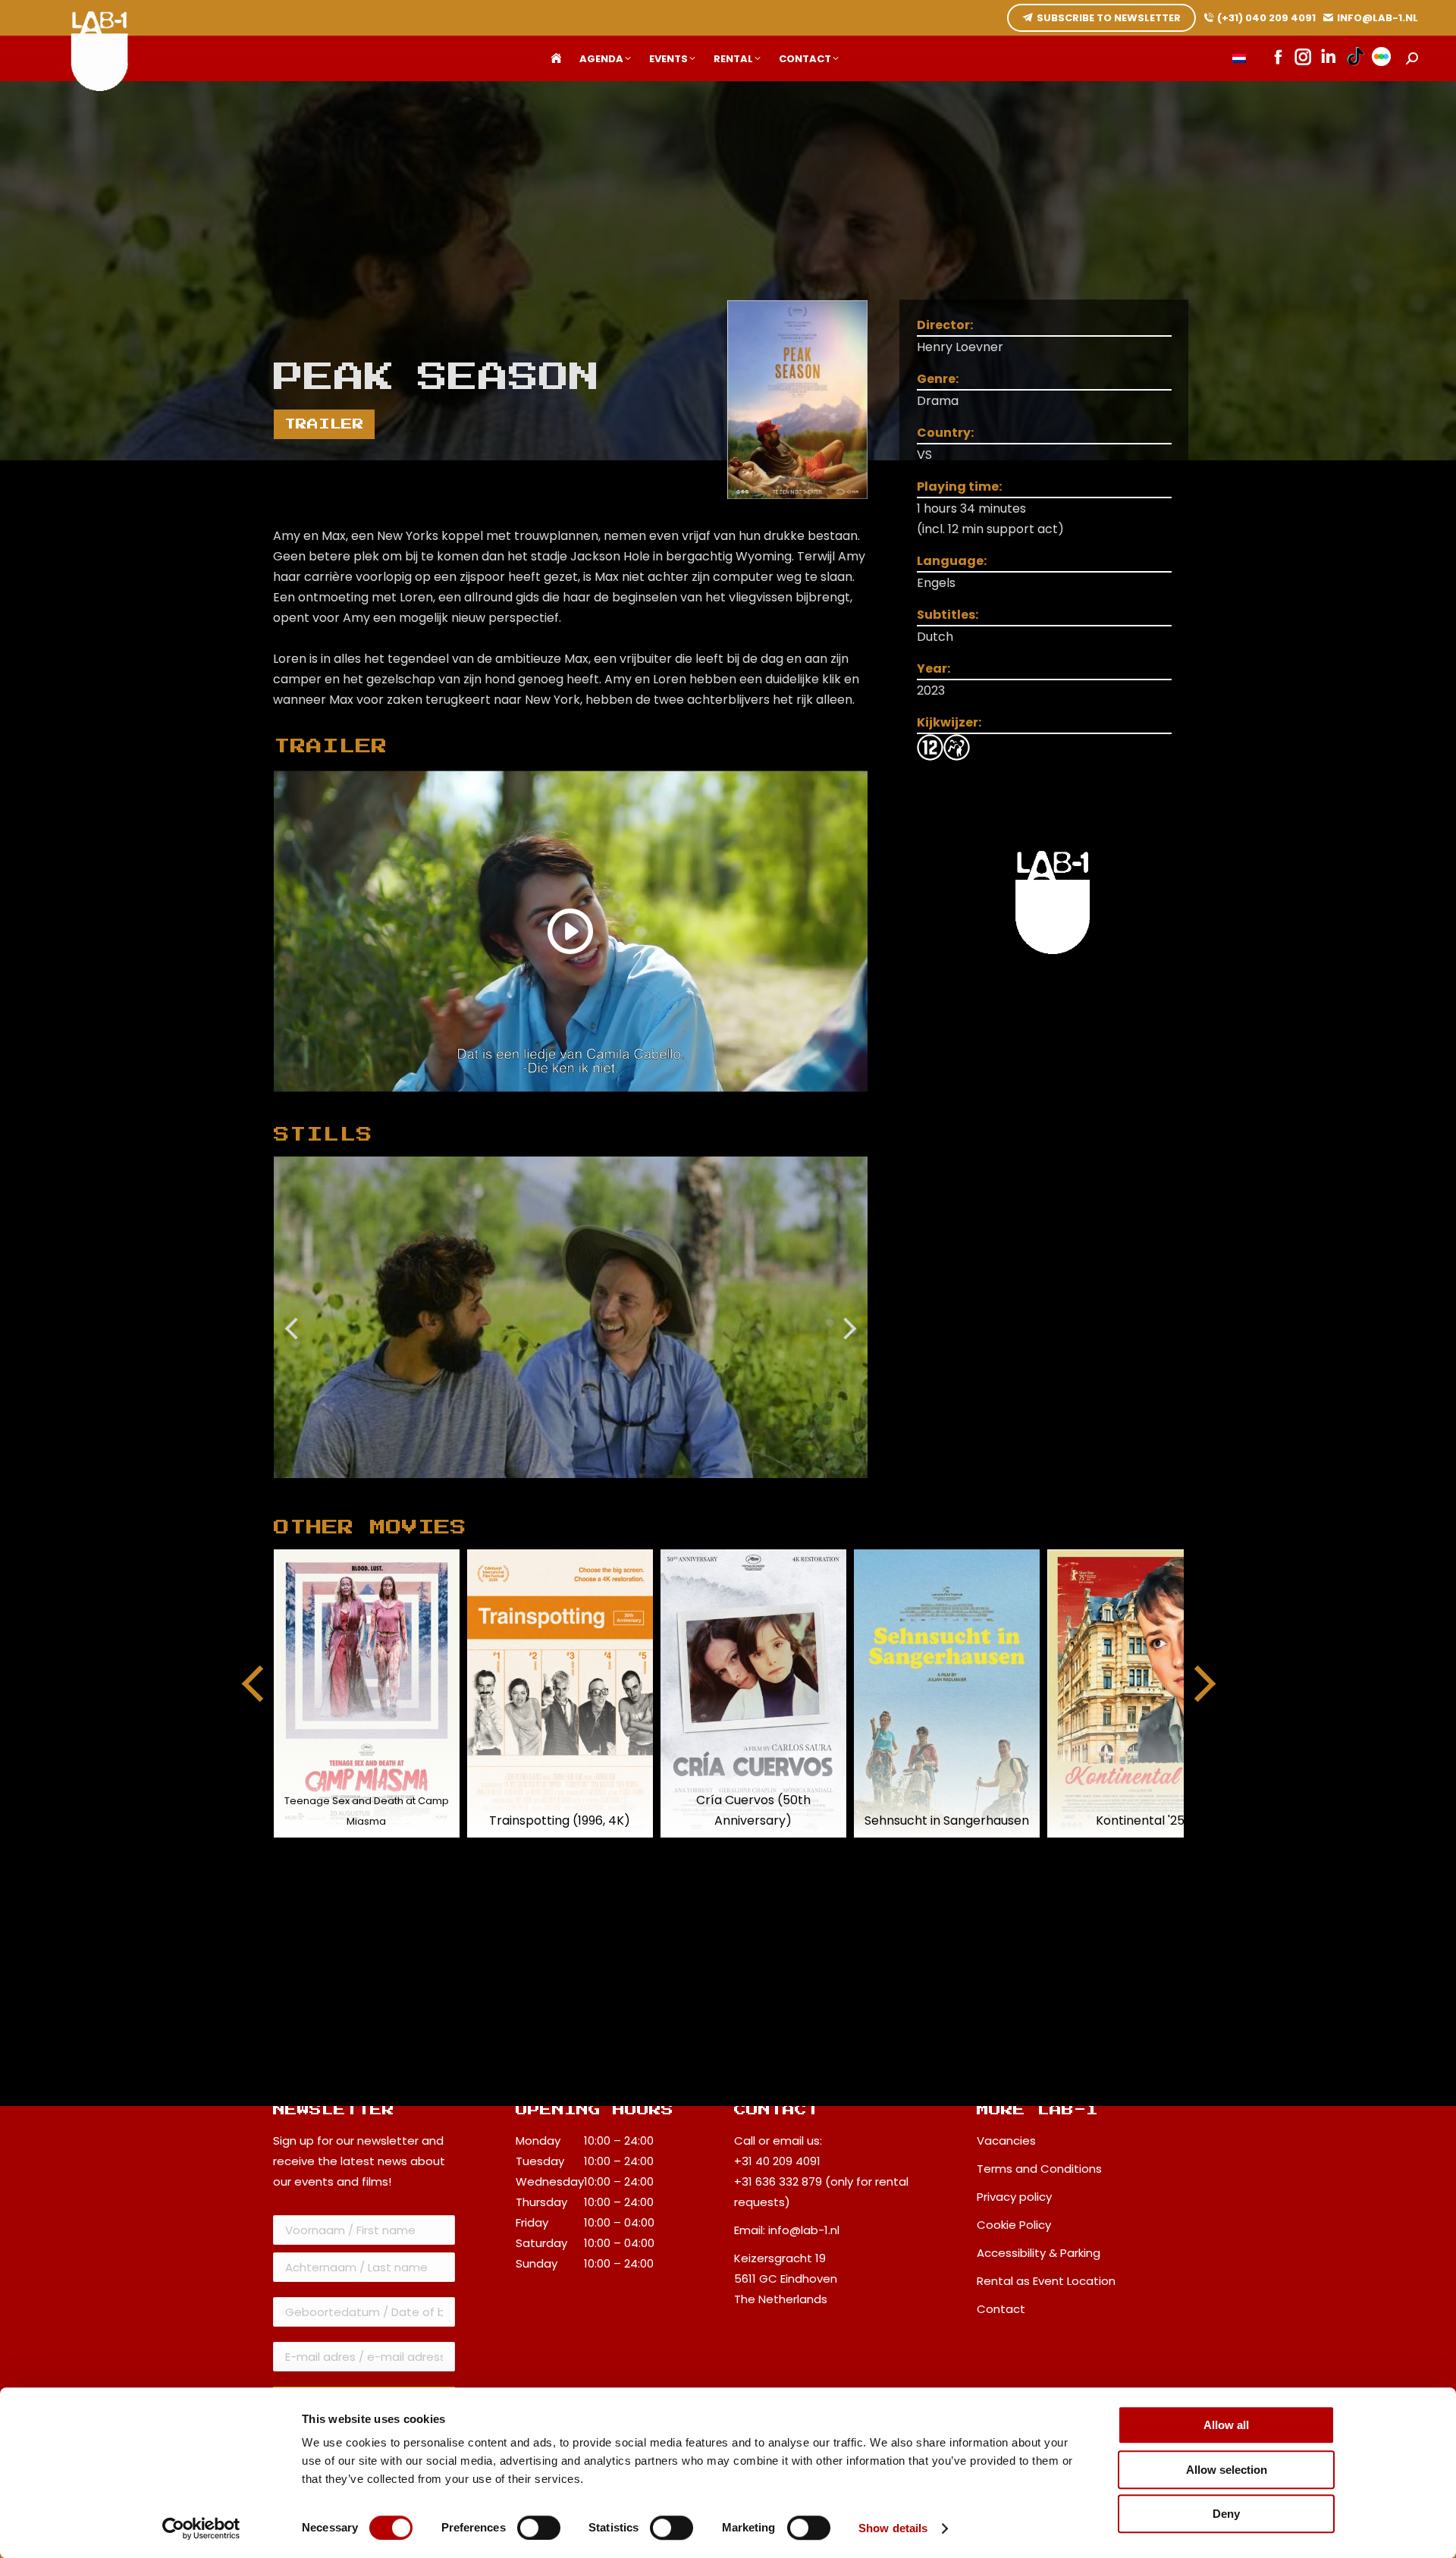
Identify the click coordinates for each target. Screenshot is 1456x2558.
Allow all (1226, 2425)
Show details (893, 2528)
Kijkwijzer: (949, 722)
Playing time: (959, 486)
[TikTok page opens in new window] (1356, 58)
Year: (934, 669)
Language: (952, 561)
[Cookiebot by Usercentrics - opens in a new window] (201, 2528)
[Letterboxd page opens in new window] (1381, 58)
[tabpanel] (571, 1317)
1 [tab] (563, 1489)
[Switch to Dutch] (1239, 59)
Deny (1226, 2514)
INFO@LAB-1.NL (1378, 18)
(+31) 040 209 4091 (1266, 18)
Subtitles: (948, 615)
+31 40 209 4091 (777, 2161)
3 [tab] (608, 1489)
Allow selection (1227, 2470)
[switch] (539, 2528)
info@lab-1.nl (804, 2230)
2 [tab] (585, 1489)
